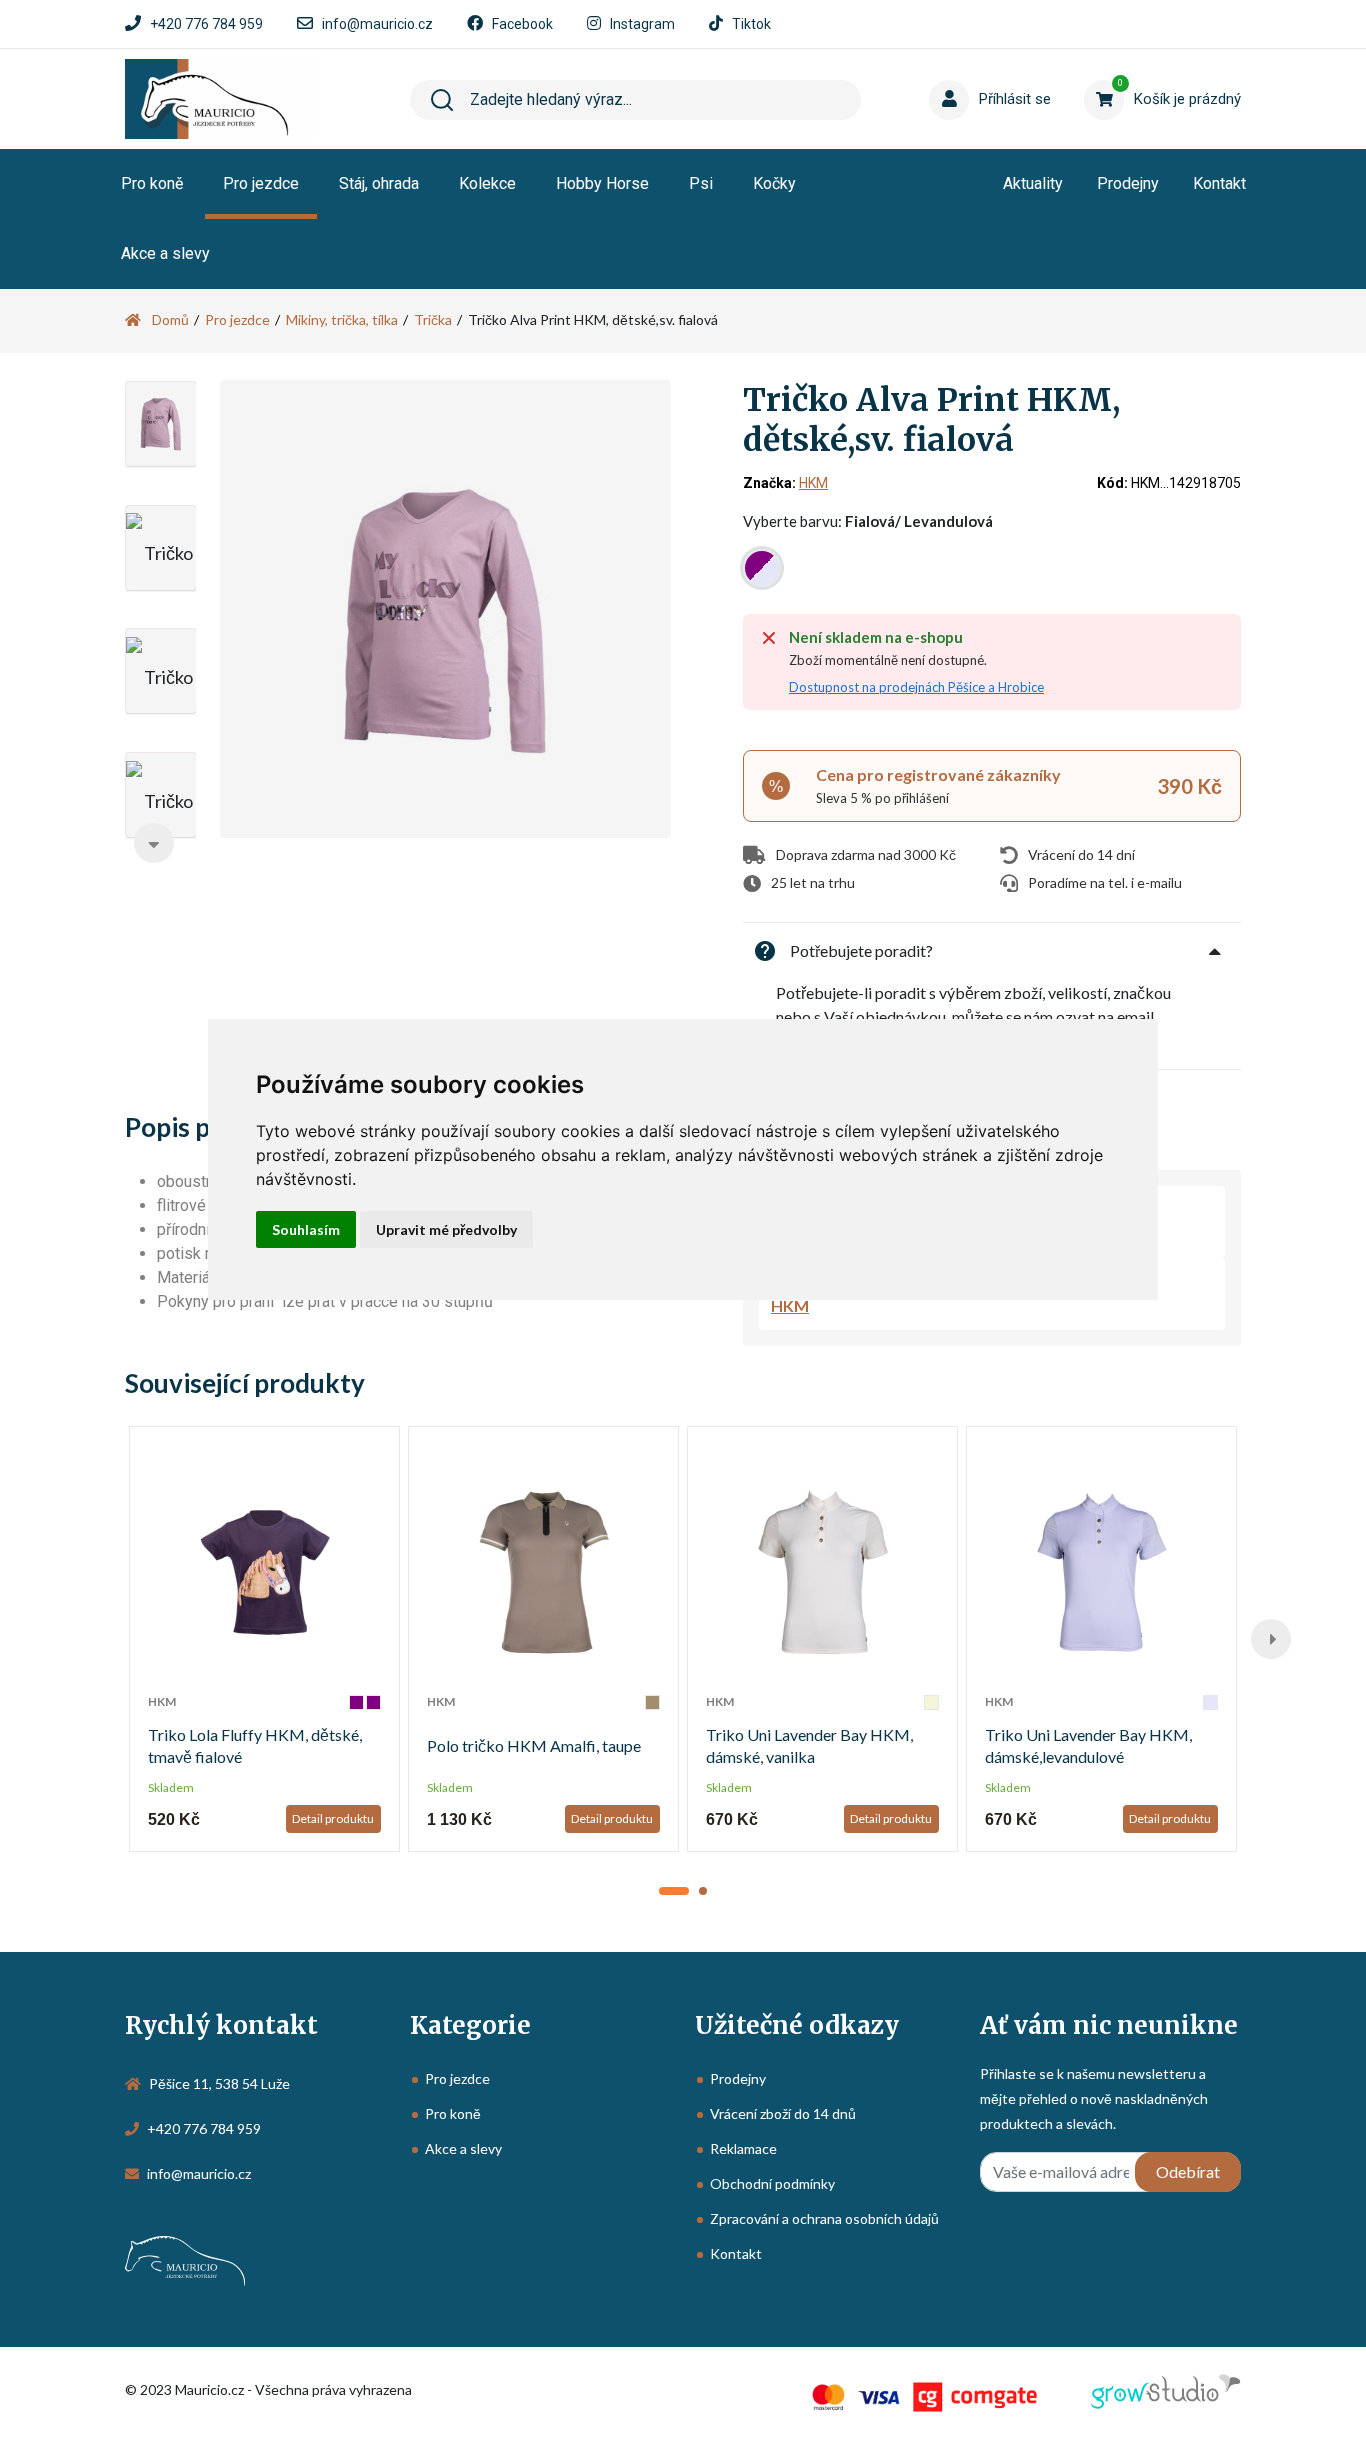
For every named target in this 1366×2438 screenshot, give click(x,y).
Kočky (774, 183)
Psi (701, 183)
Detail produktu (333, 1818)
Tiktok (751, 24)
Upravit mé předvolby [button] (446, 1229)
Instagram (642, 24)
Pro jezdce (261, 183)
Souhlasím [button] (306, 1229)
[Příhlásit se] (968, 69)
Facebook (522, 24)
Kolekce (487, 183)
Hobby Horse (602, 183)
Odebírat (1188, 2171)
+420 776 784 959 (206, 24)
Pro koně (152, 183)
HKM (813, 483)
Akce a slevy (165, 253)
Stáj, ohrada (379, 183)
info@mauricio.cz (377, 24)
